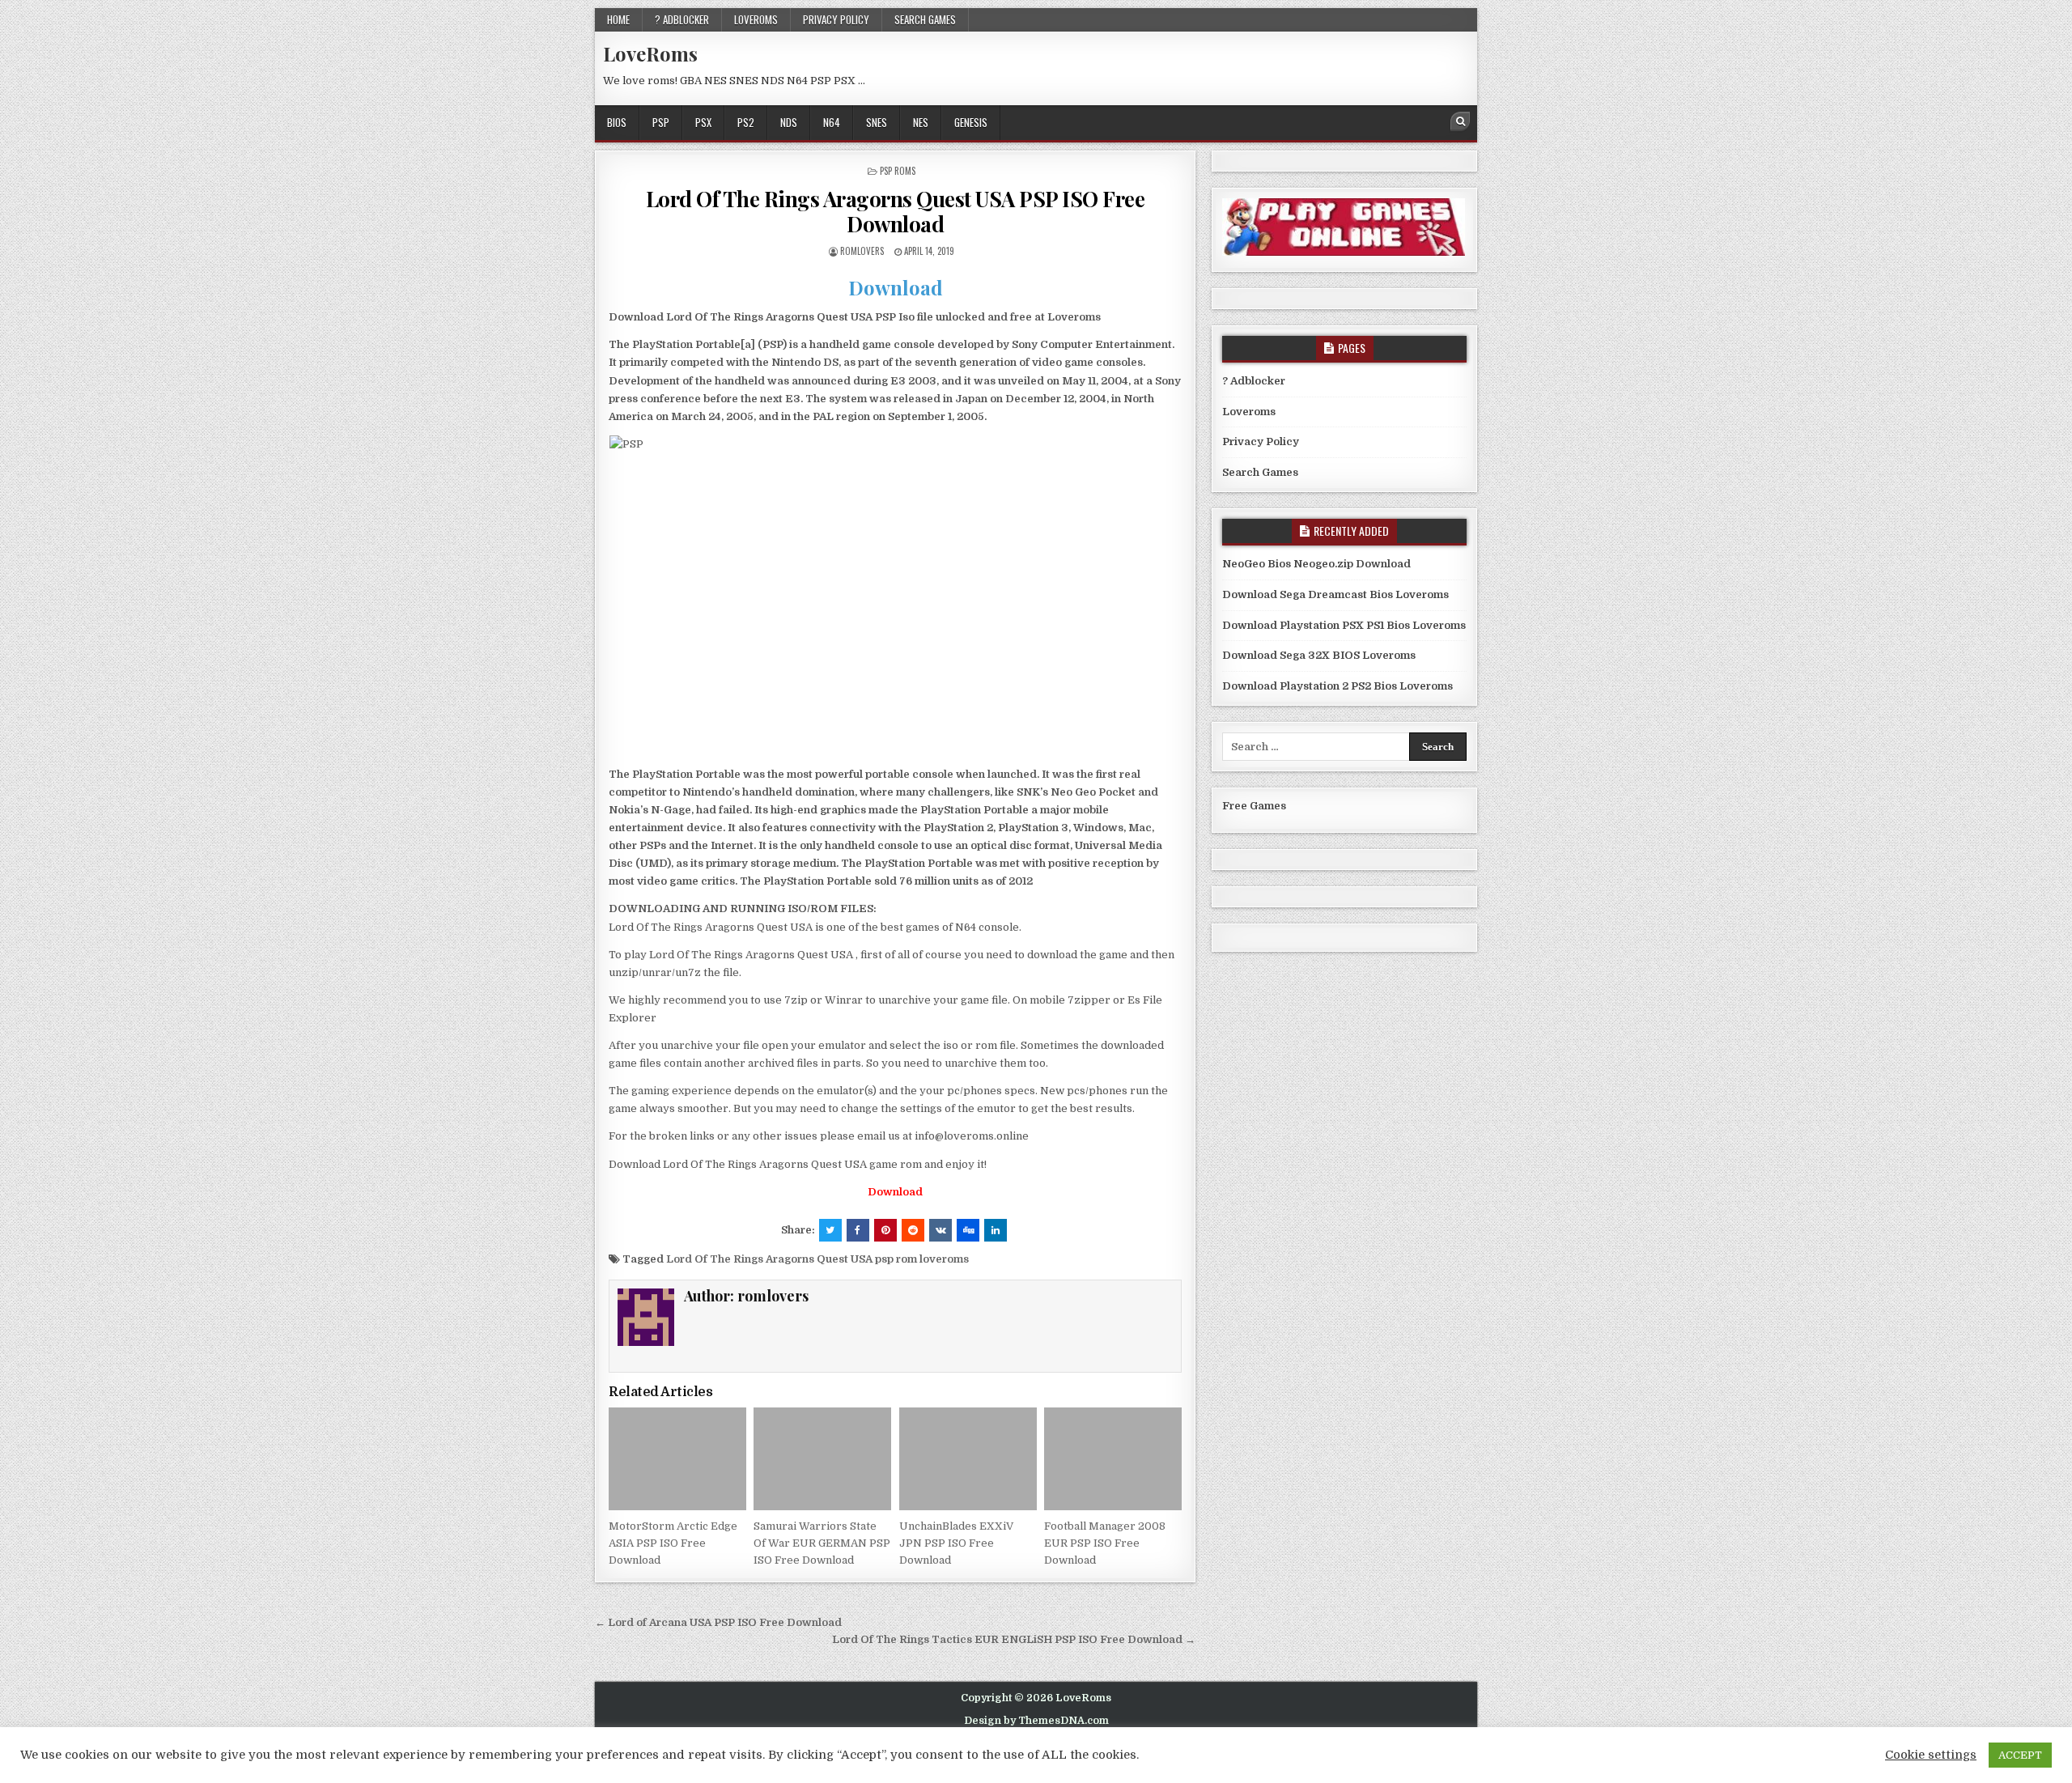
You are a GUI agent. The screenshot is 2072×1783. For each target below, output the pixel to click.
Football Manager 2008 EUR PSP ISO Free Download (1105, 1543)
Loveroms (756, 19)
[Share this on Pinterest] (885, 1230)
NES (921, 122)
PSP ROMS (898, 171)
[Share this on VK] (940, 1230)
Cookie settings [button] (1931, 1755)
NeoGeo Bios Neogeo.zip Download (1316, 564)
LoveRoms (650, 53)
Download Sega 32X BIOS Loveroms (1319, 655)
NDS (789, 122)
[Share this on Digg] (968, 1230)
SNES (877, 122)
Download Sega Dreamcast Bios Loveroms (1335, 594)
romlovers (862, 251)
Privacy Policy (836, 19)
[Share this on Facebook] (858, 1230)
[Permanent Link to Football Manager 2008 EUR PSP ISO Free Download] (1113, 1459)
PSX (703, 122)
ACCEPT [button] (2020, 1755)
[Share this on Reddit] (913, 1230)
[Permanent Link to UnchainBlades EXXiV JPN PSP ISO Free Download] (968, 1459)
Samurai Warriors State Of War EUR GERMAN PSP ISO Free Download (822, 1543)
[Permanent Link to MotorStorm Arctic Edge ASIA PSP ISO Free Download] (677, 1459)
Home (618, 19)
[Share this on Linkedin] (996, 1230)
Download (896, 287)
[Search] (1460, 121)
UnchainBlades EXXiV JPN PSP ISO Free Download (956, 1543)
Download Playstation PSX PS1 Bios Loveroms (1344, 625)
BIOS (617, 122)
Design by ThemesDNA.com (1036, 1721)
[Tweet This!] (830, 1230)
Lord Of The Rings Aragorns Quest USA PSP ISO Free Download (896, 211)
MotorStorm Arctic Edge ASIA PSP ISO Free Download (673, 1543)
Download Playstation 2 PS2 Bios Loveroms (1337, 686)
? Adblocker (682, 19)
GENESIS (971, 122)
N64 (832, 122)
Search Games (925, 19)
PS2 (746, 122)
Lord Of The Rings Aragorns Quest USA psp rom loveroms (817, 1259)
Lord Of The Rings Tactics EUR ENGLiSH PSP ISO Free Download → (1014, 1639)
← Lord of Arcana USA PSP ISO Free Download (718, 1622)
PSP (661, 122)
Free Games (1254, 806)
